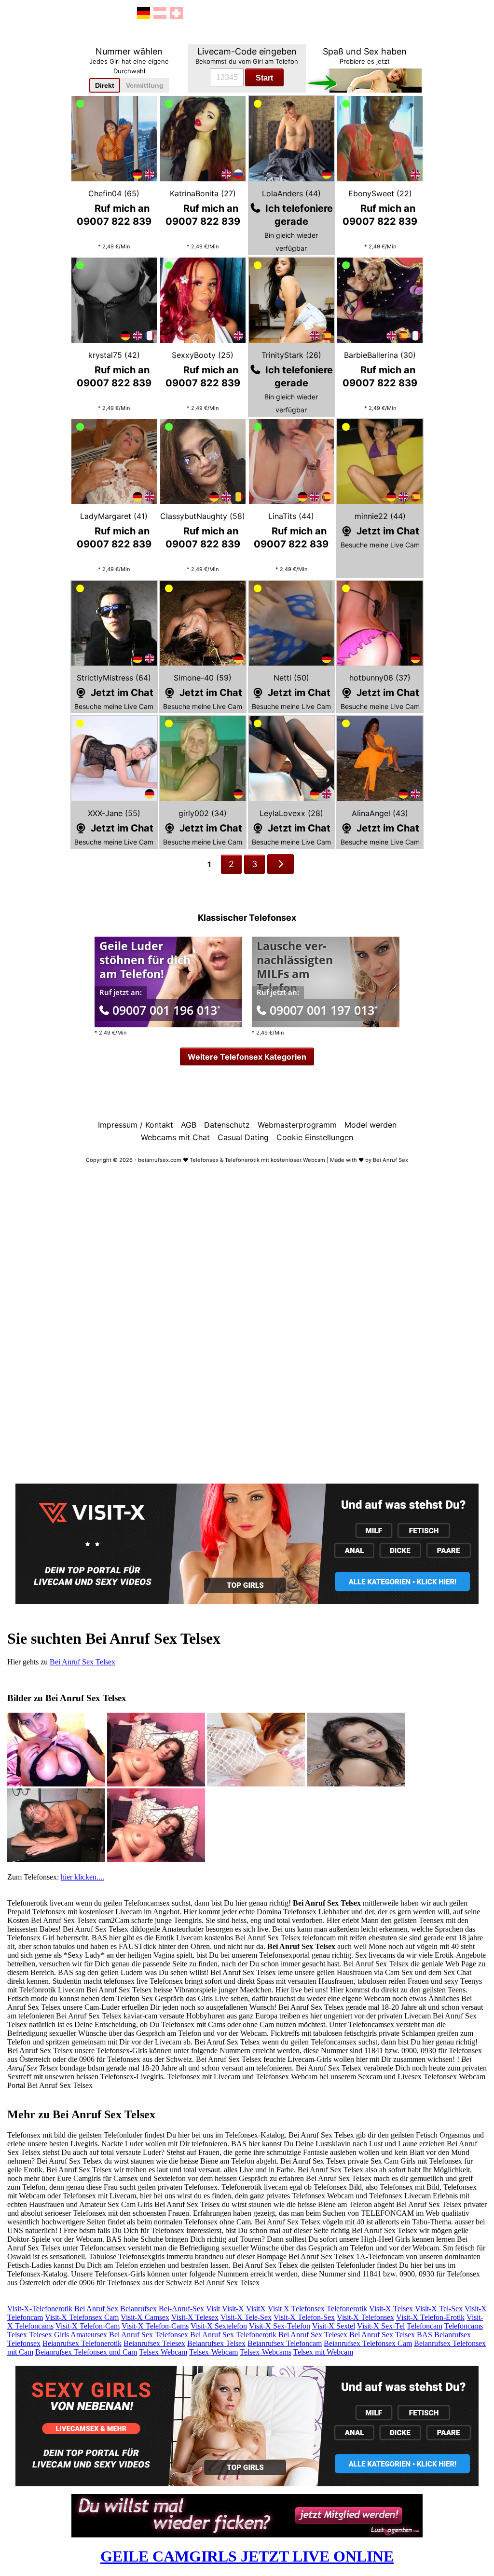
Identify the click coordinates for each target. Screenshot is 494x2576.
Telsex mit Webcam (323, 2352)
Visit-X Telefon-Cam (88, 2326)
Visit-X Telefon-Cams (155, 2326)
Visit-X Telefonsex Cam (82, 2317)
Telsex (17, 2335)
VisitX (256, 2309)
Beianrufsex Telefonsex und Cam (86, 2352)
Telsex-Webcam (213, 2352)
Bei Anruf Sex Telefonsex (149, 2335)
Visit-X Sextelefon (219, 2326)
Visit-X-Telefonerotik (40, 2309)
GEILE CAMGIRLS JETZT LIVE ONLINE (247, 2556)
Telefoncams (464, 2326)
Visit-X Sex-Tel (381, 2326)
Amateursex (89, 2335)
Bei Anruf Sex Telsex (82, 1662)
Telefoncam (425, 2326)
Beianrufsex (138, 2309)
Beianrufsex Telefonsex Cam (368, 2343)
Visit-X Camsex (145, 2317)
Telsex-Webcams (266, 2352)
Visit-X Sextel (334, 2326)
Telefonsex (308, 2309)
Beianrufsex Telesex (154, 2343)
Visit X (279, 2309)
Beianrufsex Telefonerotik (82, 2343)
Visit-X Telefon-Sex (304, 2317)
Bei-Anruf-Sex (181, 2309)
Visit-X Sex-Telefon (280, 2326)
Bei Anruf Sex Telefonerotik (233, 2335)
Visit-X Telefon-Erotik (430, 2317)
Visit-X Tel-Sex (439, 2309)
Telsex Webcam (163, 2352)
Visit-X (233, 2309)
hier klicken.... (82, 1877)
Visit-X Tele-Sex (246, 2317)
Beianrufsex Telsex (216, 2343)
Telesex (41, 2335)
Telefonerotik (347, 2309)
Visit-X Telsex (391, 2309)
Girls (62, 2335)
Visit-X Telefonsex (365, 2317)
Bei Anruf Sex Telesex (313, 2335)
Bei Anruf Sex (96, 2309)
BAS (425, 2335)
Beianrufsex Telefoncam (285, 2343)
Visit (213, 2309)
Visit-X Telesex (195, 2317)
